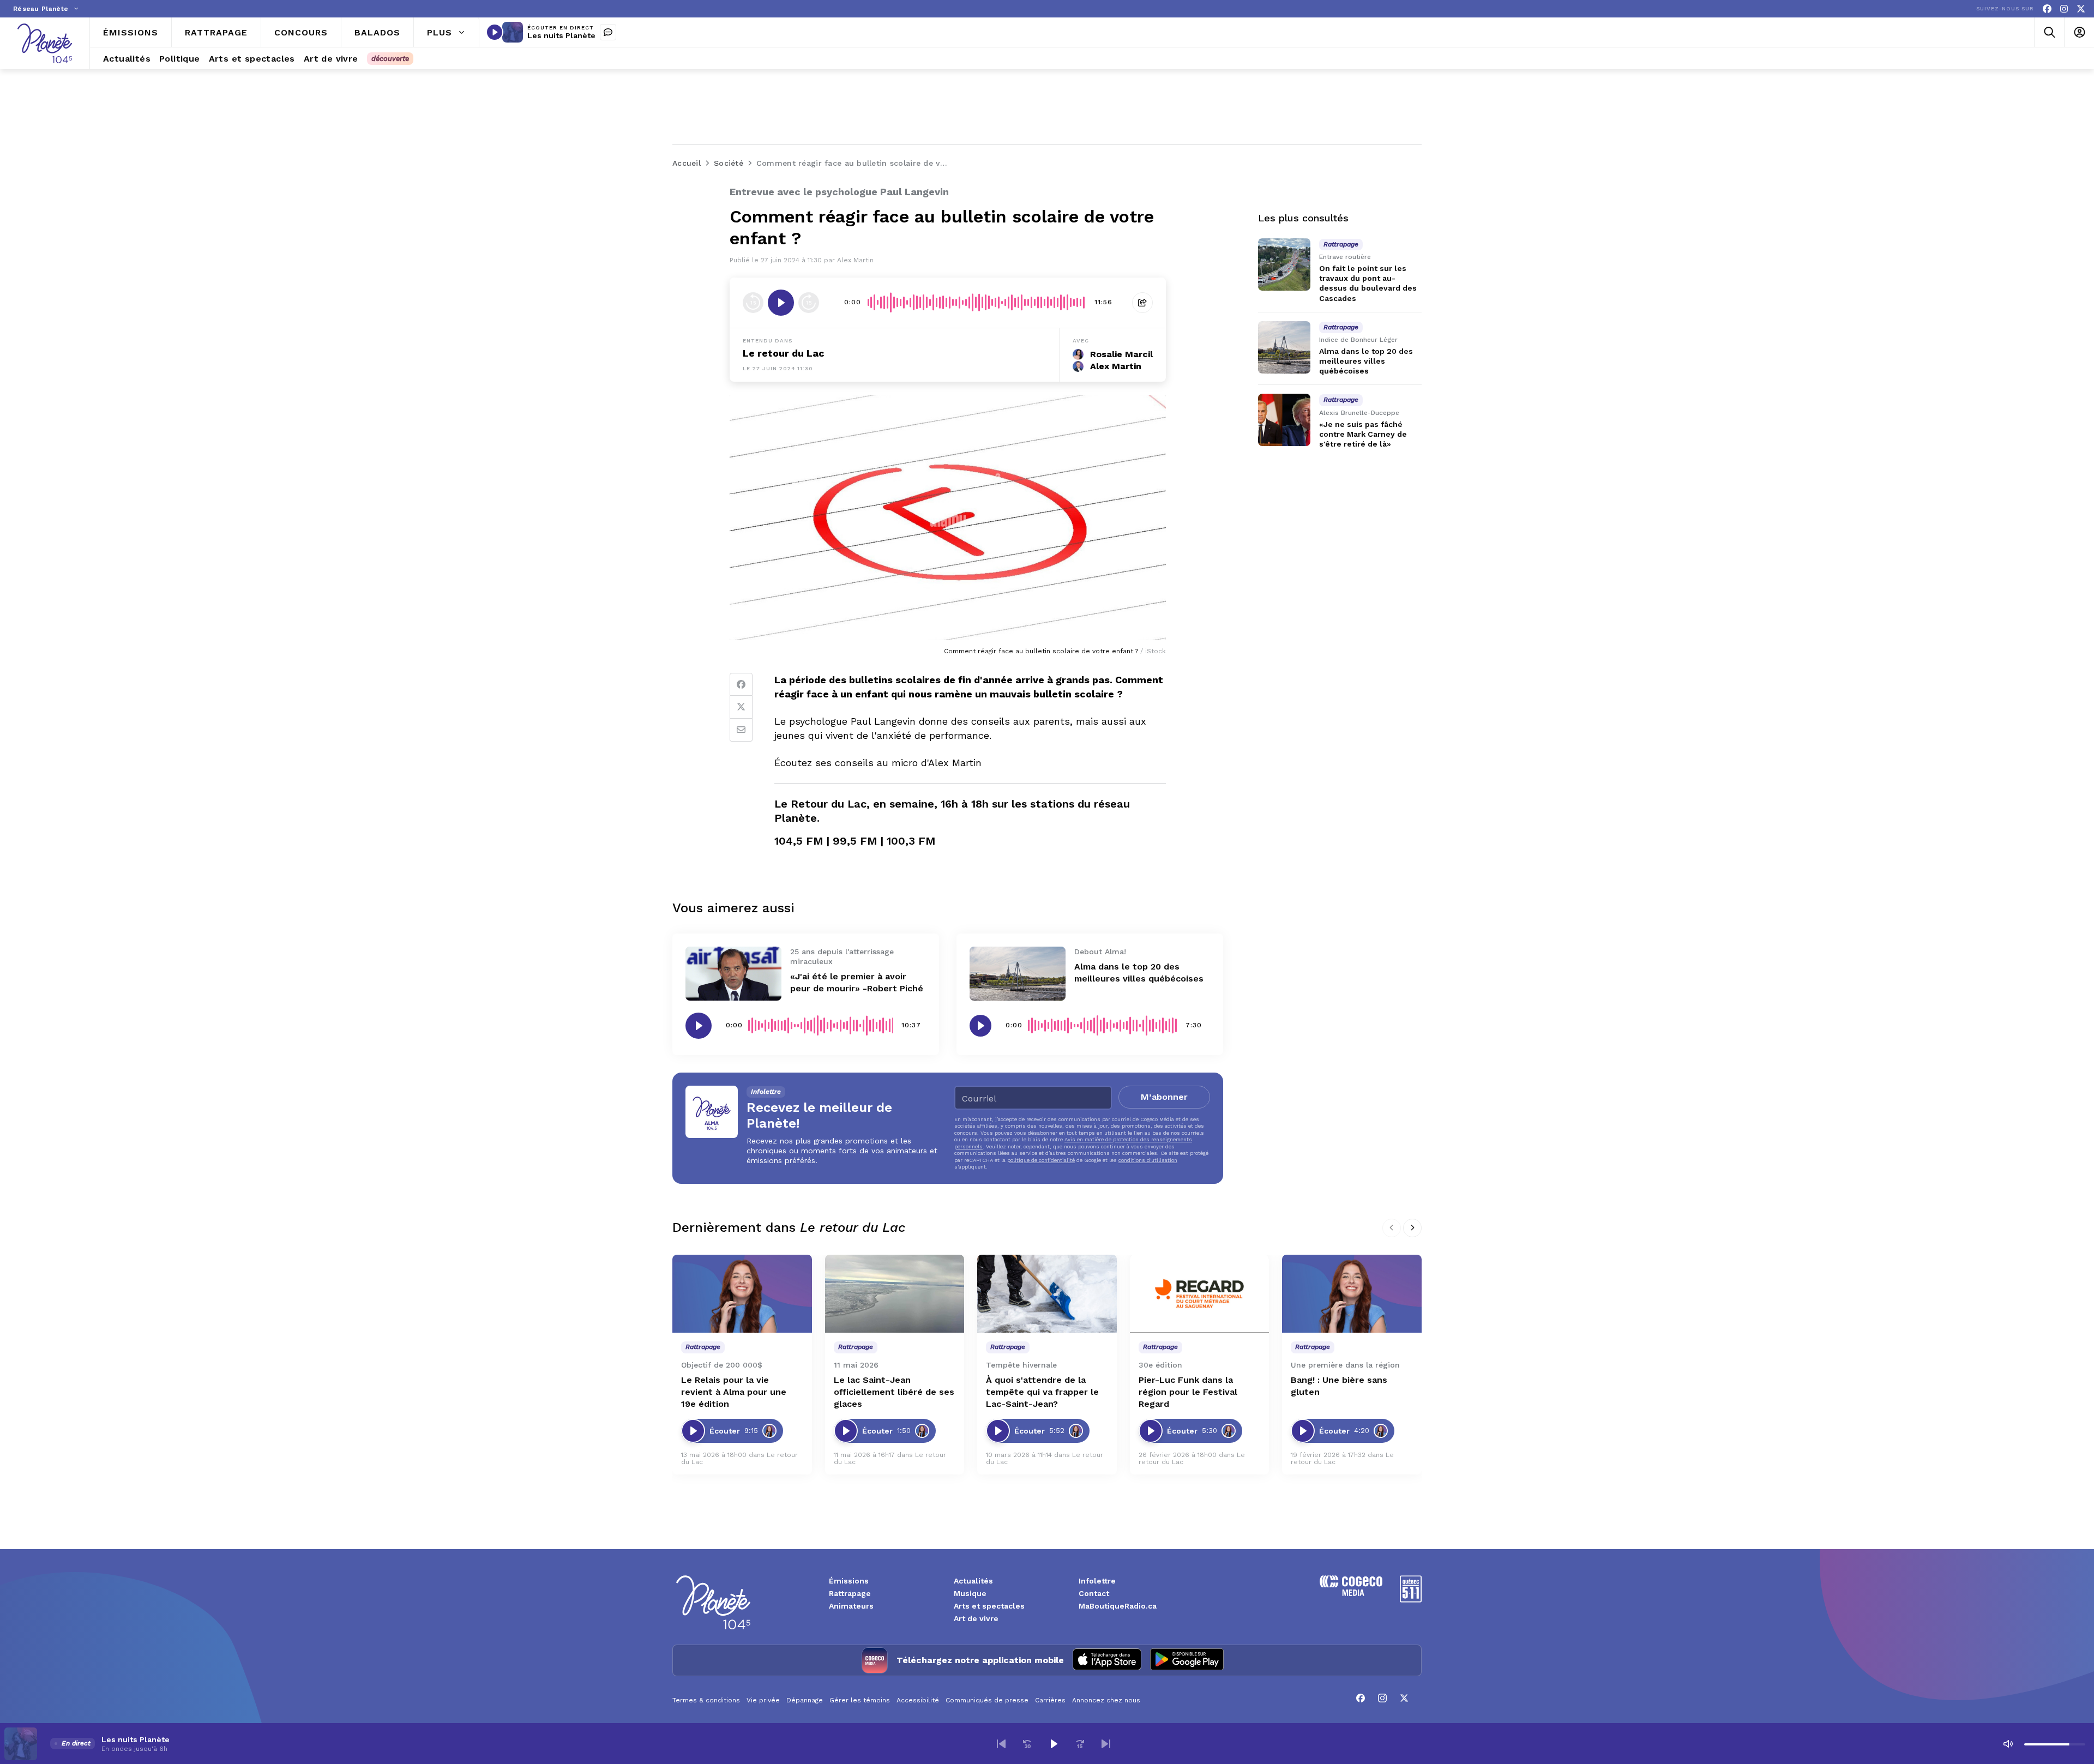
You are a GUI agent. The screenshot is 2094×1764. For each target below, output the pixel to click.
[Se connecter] (2079, 32)
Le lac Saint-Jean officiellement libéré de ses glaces (894, 1392)
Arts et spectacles (989, 1606)
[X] (2081, 9)
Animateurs (851, 1606)
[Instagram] (2064, 9)
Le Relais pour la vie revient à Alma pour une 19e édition (734, 1392)
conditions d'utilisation (1148, 1160)
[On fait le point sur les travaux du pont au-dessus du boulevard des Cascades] (1284, 264)
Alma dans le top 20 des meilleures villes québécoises (1366, 361)
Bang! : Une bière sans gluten (1339, 1386)
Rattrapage (850, 1593)
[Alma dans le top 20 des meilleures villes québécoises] (1018, 974)
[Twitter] (741, 707)
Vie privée (763, 1700)
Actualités (973, 1581)
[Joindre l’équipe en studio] (608, 32)
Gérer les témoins (860, 1700)
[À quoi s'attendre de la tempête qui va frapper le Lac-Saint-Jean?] (1047, 1294)
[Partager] (1142, 303)
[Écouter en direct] (495, 32)
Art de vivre (976, 1618)
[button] (1001, 1744)
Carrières (1050, 1700)
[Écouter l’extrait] (781, 303)
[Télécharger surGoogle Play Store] (1187, 1660)
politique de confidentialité (1041, 1160)
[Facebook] (2047, 9)
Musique (970, 1593)
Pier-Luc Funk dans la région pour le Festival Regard (1188, 1392)
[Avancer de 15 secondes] (809, 303)
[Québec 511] (1411, 1600)
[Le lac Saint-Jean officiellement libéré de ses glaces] (895, 1294)
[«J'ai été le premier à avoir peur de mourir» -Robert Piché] (733, 974)
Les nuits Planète (561, 35)
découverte (390, 59)
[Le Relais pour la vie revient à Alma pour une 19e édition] (742, 1294)
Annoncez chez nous (1106, 1700)
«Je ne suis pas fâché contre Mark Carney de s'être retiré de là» (1363, 434)
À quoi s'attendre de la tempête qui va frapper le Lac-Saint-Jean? (1042, 1392)
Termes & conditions (706, 1700)
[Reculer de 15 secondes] (753, 303)
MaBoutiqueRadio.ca (1118, 1606)
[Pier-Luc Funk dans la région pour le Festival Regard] (1200, 1294)
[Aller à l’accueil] (45, 43)
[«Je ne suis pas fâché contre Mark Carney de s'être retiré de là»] (1284, 420)
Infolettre (1097, 1581)
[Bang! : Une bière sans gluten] (1352, 1294)
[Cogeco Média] (1351, 1593)
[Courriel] (741, 730)
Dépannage (805, 1700)
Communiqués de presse (987, 1700)
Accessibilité (918, 1700)
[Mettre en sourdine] (2008, 1744)
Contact (1094, 1593)
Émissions (849, 1581)
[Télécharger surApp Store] (1107, 1660)
